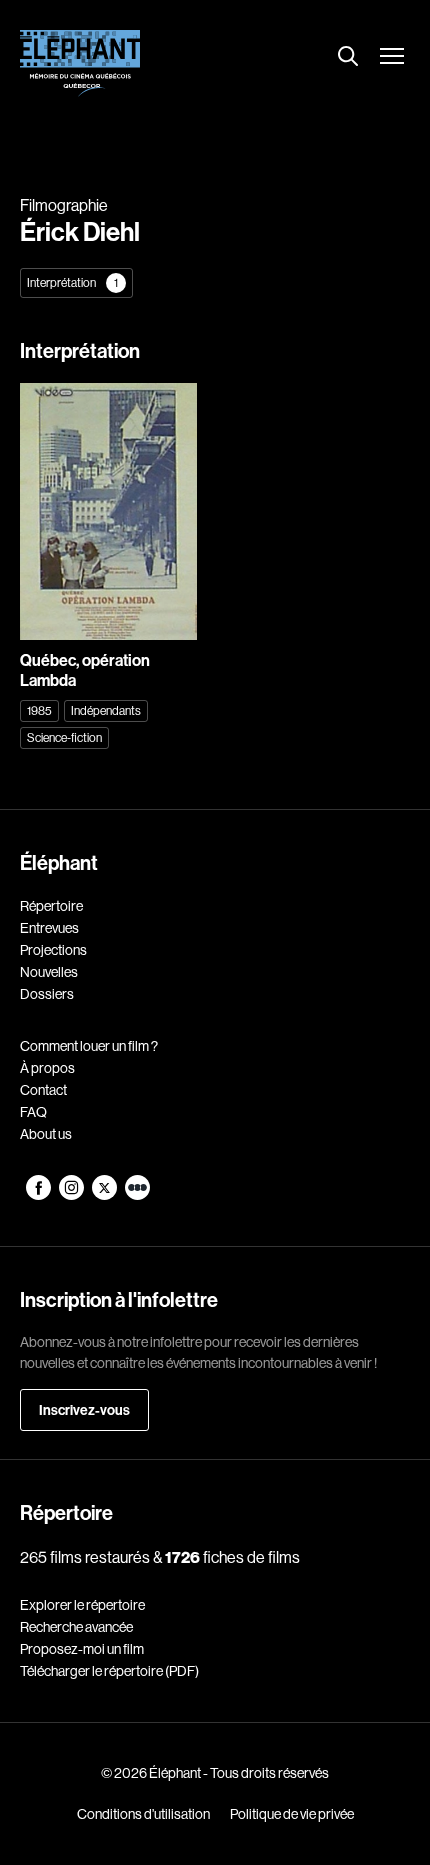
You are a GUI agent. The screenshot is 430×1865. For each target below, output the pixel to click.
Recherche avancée (76, 1627)
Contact (43, 1090)
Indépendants (106, 710)
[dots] (137, 1195)
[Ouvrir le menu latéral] (392, 58)
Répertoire (51, 906)
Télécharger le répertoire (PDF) (109, 1671)
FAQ (33, 1112)
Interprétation (72, 282)
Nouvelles (49, 972)
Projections (53, 950)
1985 (39, 710)
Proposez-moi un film (82, 1649)
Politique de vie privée (292, 1814)
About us (46, 1134)
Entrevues (49, 928)
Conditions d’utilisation (143, 1814)
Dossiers (47, 994)
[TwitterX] (105, 1195)
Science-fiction (64, 737)
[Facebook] (39, 1195)
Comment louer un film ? (89, 1046)
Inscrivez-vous (84, 1410)
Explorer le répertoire (82, 1605)
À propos (47, 1068)
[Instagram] (72, 1195)
